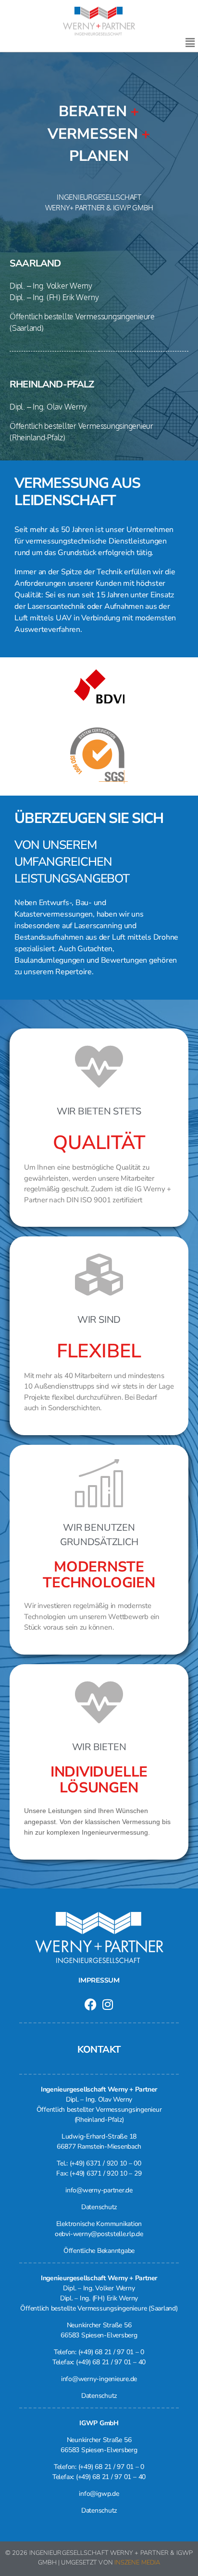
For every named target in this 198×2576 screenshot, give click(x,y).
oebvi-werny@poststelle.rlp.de (99, 2234)
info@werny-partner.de (99, 2190)
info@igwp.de (99, 2494)
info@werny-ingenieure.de (99, 2379)
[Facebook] (91, 2004)
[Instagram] (107, 2004)
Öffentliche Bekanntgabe (99, 2251)
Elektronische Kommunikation (99, 2224)
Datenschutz (99, 2207)
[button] (190, 43)
